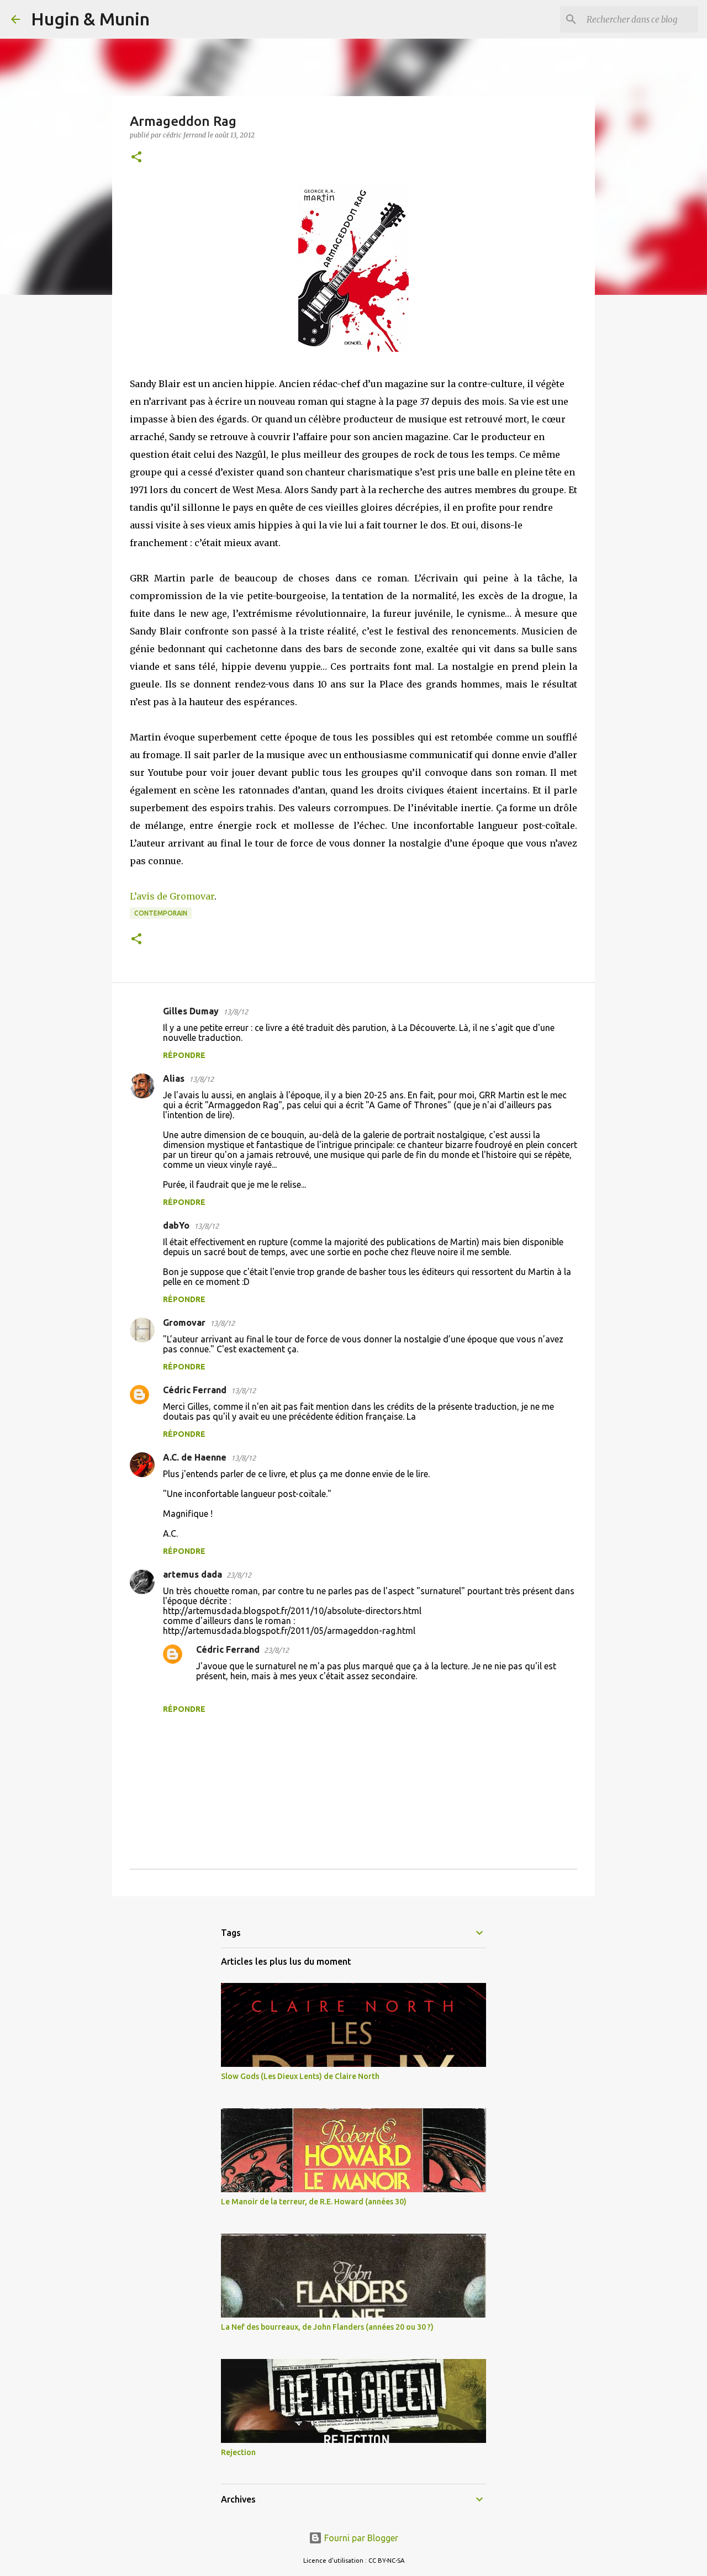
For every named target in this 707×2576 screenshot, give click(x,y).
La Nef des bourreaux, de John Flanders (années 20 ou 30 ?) (327, 2327)
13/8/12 (236, 1012)
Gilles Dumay (191, 1011)
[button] (136, 158)
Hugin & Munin (90, 19)
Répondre (184, 1055)
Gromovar (184, 1323)
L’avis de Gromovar (172, 896)
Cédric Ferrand (195, 1390)
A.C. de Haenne (195, 1457)
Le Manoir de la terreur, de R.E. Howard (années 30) (314, 2202)
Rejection (238, 2452)
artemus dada (192, 1574)
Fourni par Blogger (360, 2538)
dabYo (176, 1225)
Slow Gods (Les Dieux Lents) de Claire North (300, 2076)
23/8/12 (239, 1575)
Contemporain (161, 913)
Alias (174, 1078)
